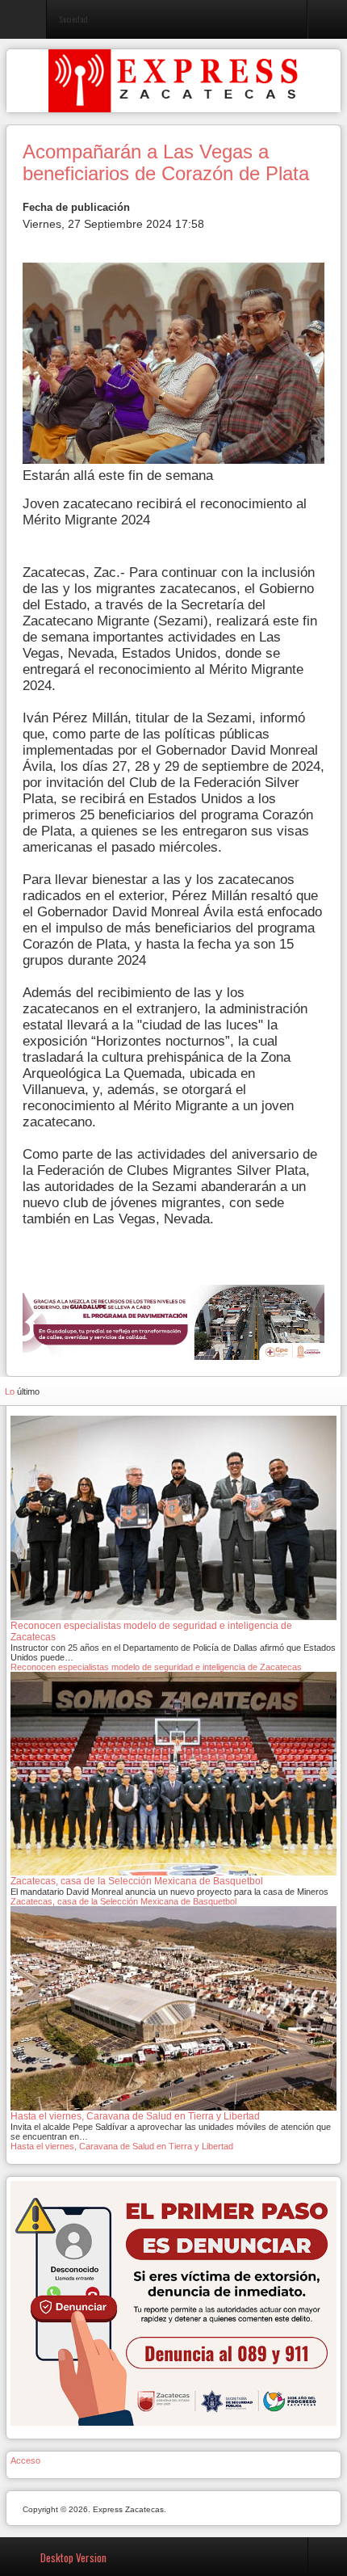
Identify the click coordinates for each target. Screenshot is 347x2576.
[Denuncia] (173, 2302)
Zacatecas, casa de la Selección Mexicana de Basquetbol (123, 1901)
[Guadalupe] (173, 1322)
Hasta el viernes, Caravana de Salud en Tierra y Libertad (122, 2146)
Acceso (25, 2460)
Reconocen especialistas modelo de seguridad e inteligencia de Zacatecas (156, 1667)
